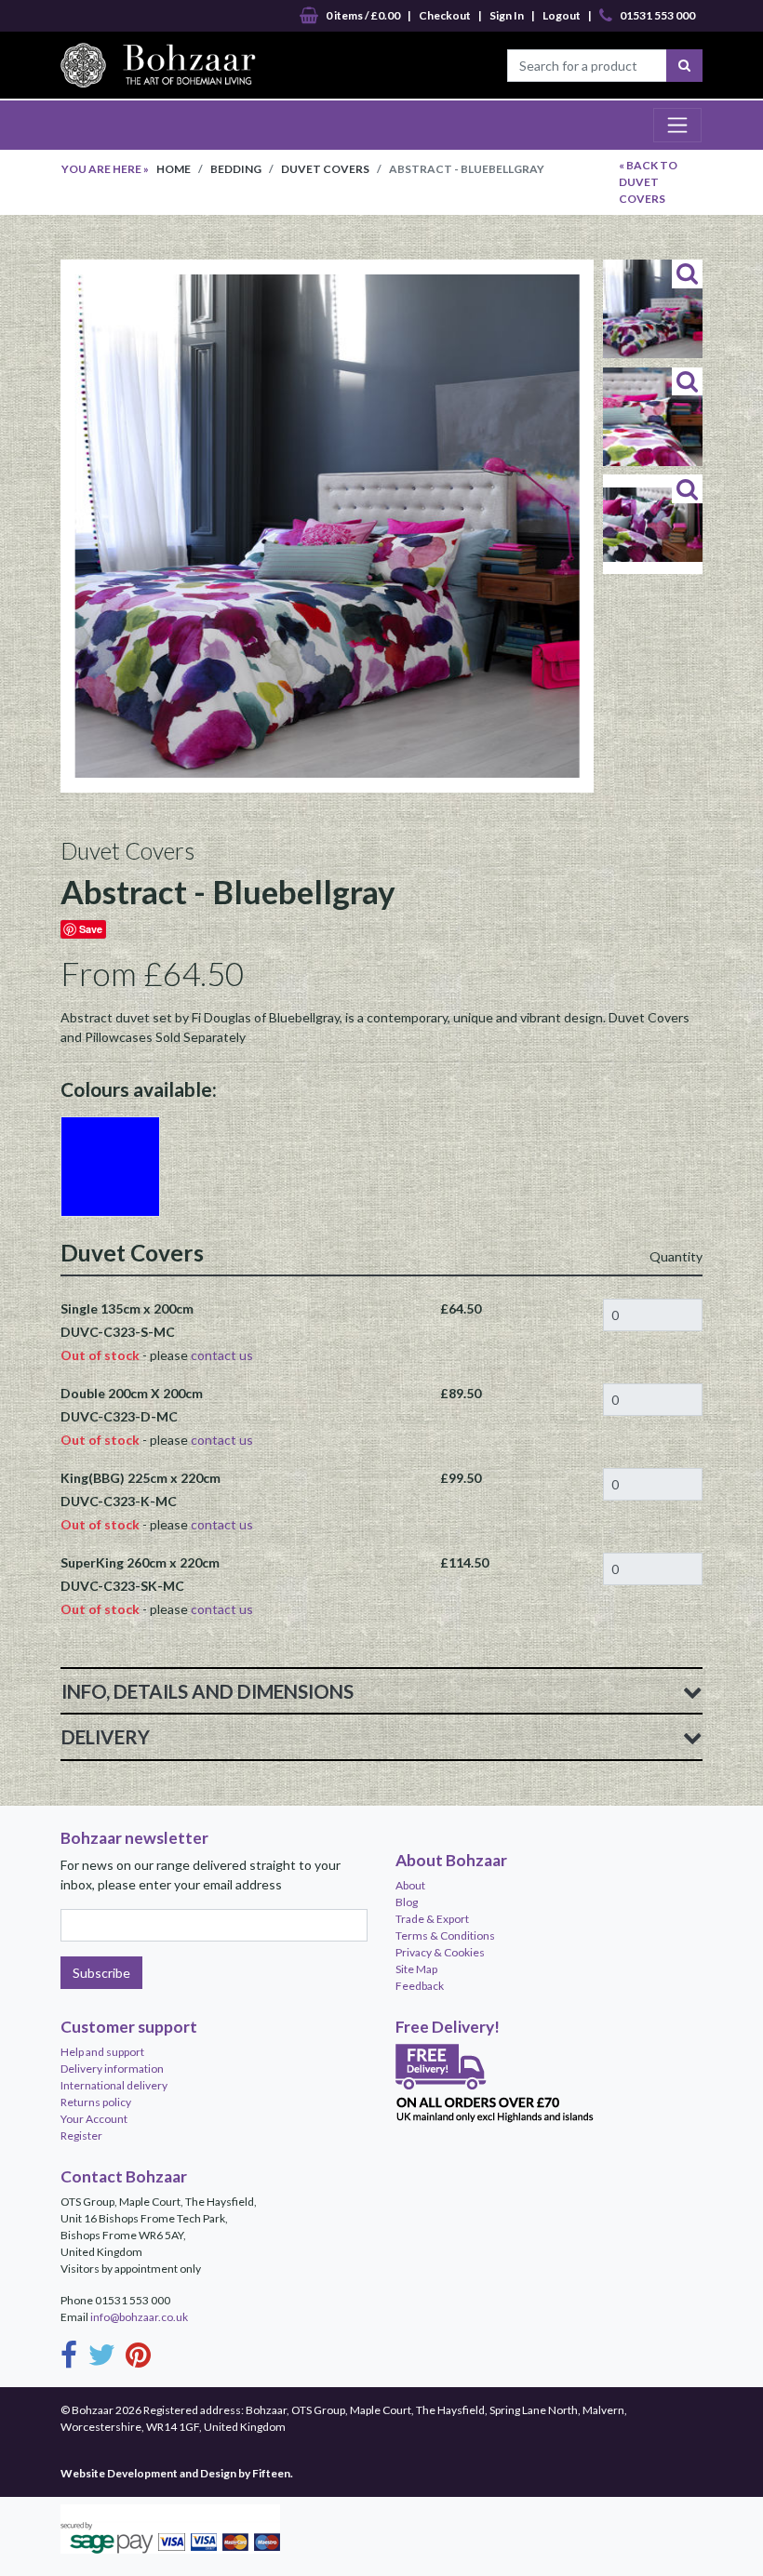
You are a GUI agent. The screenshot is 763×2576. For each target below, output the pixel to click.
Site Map (416, 1969)
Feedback (420, 1986)
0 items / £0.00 (363, 15)
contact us (222, 1355)
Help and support (102, 2052)
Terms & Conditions (445, 1935)
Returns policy (96, 2102)
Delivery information (112, 2069)
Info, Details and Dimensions (207, 1691)
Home (174, 169)
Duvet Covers (325, 169)
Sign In (507, 15)
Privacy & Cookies (440, 1952)
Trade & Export (432, 1919)
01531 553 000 (657, 15)
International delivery (114, 2085)
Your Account (94, 2119)
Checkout (445, 15)
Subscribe (101, 1973)
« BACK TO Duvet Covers (648, 182)
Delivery (106, 1737)
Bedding (236, 169)
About (410, 1885)
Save (91, 929)
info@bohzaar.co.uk (139, 2317)
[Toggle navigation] (677, 125)
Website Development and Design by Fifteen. (177, 2473)
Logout (562, 15)
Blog (407, 1902)
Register (81, 2136)
